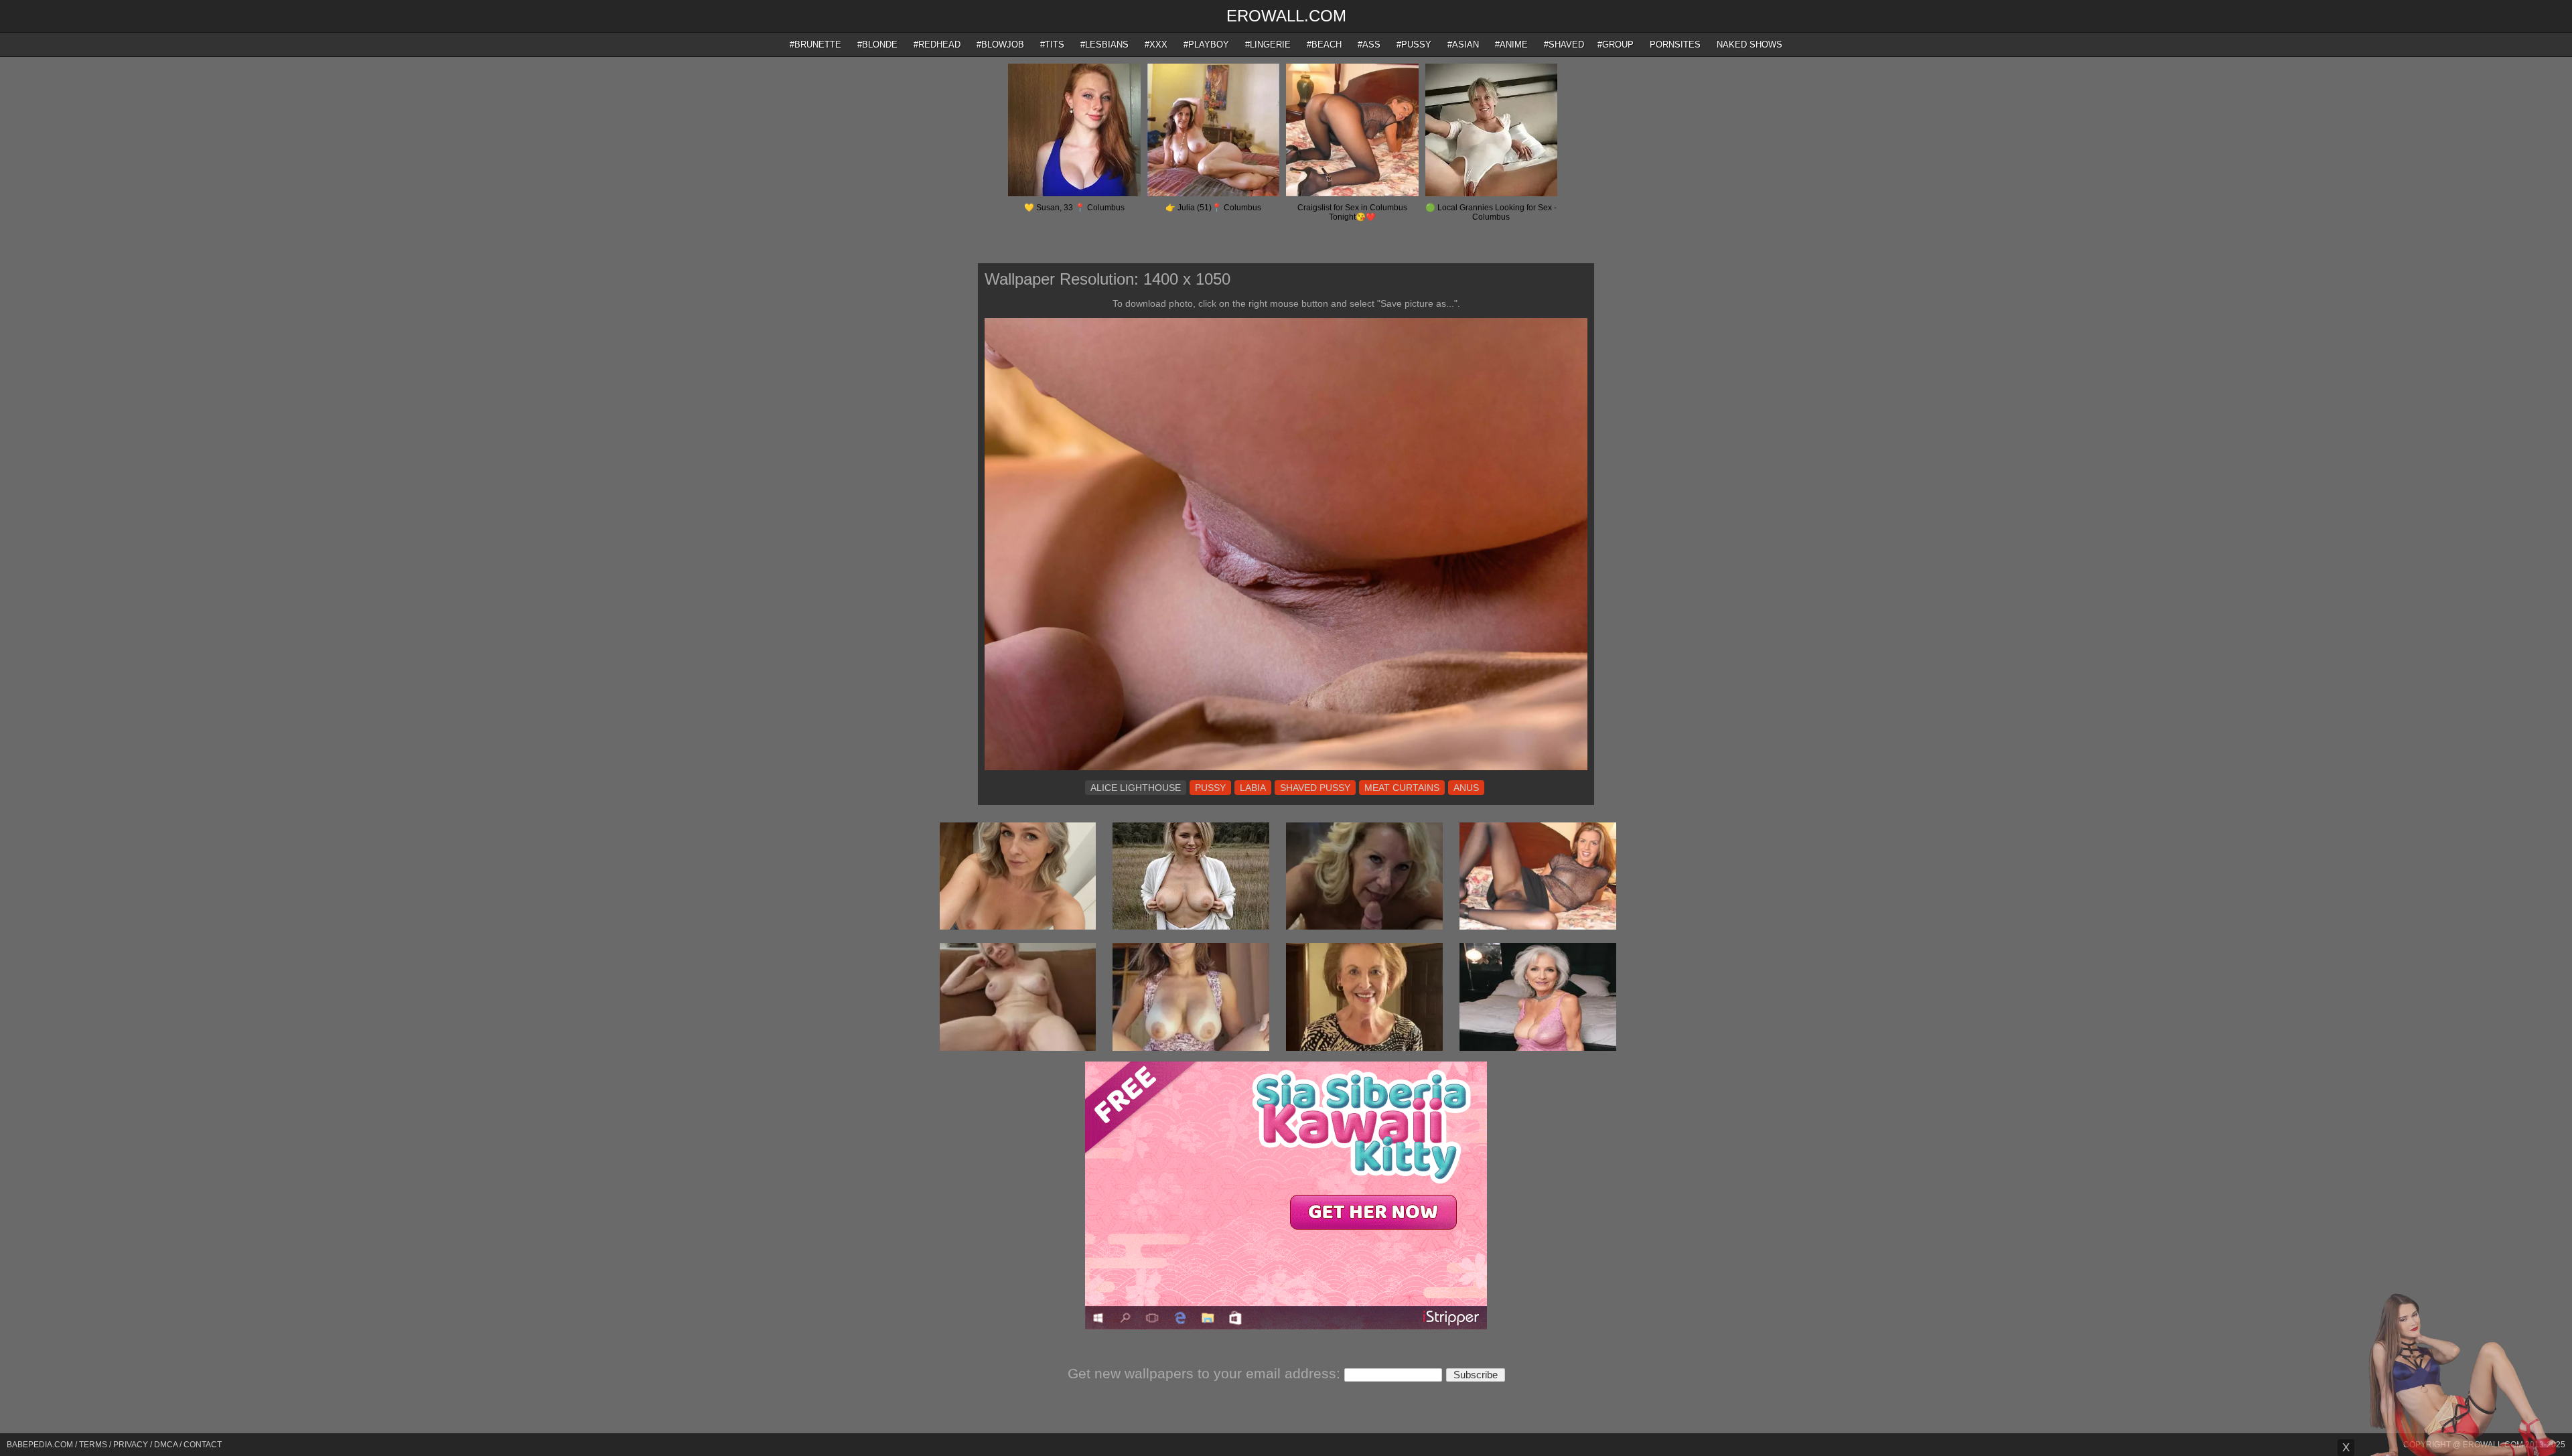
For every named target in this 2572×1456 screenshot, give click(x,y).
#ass (1369, 45)
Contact (203, 1445)
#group (1616, 45)
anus (1466, 788)
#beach (1324, 45)
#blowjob (1000, 45)
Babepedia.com (40, 1445)
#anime (1511, 45)
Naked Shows (1749, 45)
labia (1253, 788)
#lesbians (1104, 45)
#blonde (877, 45)
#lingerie (1268, 45)
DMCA (166, 1445)
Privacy (131, 1445)
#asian (1463, 45)
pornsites (1675, 45)
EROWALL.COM (1286, 16)
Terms (93, 1445)
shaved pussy (1315, 788)
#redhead (937, 45)
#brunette (815, 45)
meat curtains (1402, 788)
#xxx (1156, 45)
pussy (1210, 788)
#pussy (1414, 45)
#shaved (1564, 45)
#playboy (1206, 45)
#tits (1052, 45)
